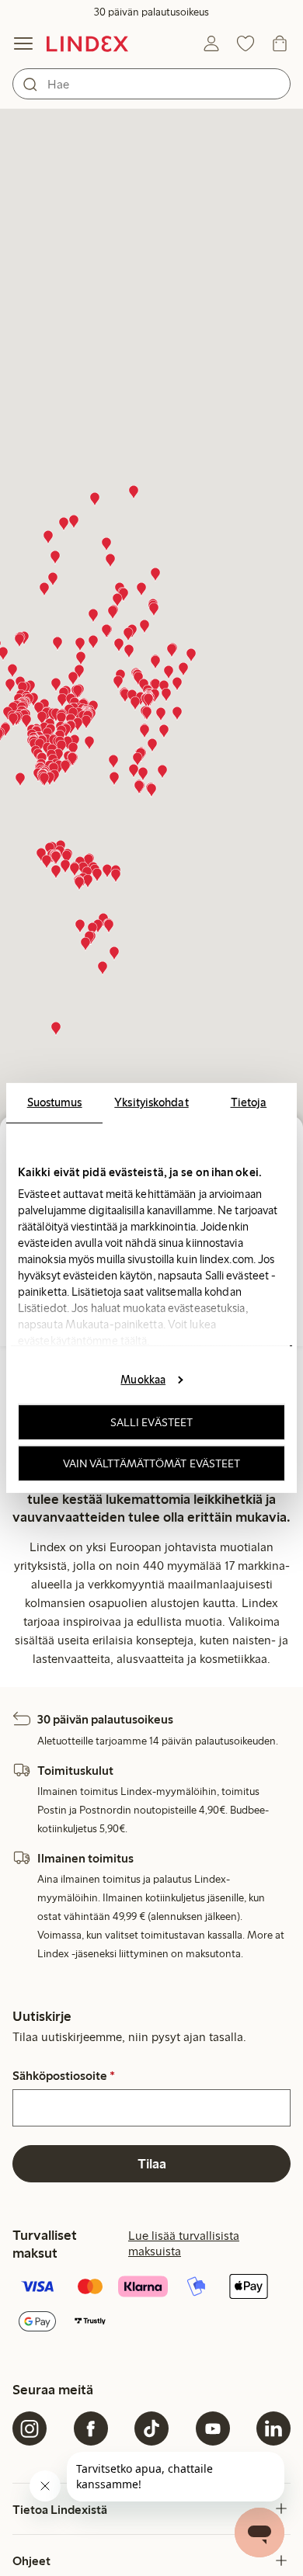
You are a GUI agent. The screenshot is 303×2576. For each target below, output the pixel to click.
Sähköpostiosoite (64, 2076)
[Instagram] (30, 2428)
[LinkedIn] (273, 2428)
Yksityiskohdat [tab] (151, 1102)
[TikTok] (151, 2428)
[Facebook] (91, 2428)
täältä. (134, 1341)
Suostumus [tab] (55, 1102)
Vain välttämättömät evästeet (152, 1463)
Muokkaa (143, 1379)
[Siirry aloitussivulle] (87, 43)
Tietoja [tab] (249, 1102)
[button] (110, 561)
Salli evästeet (151, 1422)
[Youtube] (213, 2428)
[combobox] (151, 84)
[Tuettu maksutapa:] (151, 2305)
